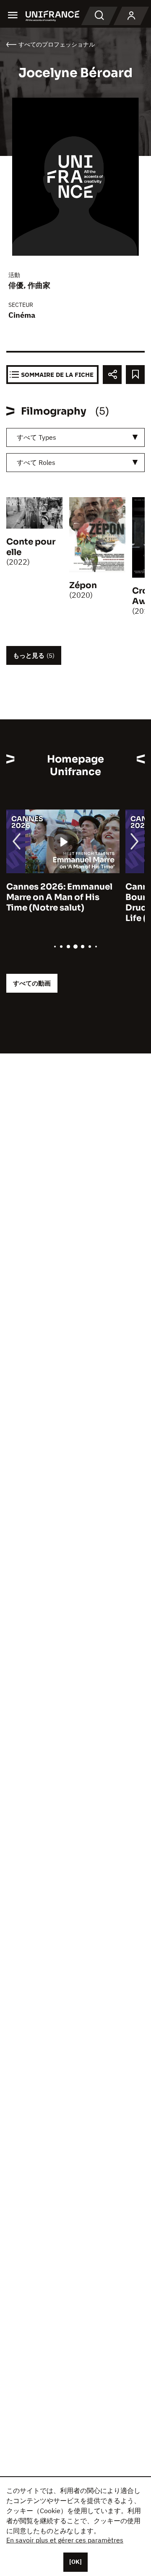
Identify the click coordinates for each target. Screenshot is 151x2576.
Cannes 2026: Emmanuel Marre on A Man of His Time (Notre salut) (59, 897)
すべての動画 (32, 983)
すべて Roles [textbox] (36, 462)
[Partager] (112, 375)
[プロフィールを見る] (131, 16)
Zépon (83, 585)
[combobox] (75, 437)
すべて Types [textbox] (36, 437)
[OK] (75, 2562)
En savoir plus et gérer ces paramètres (65, 2540)
